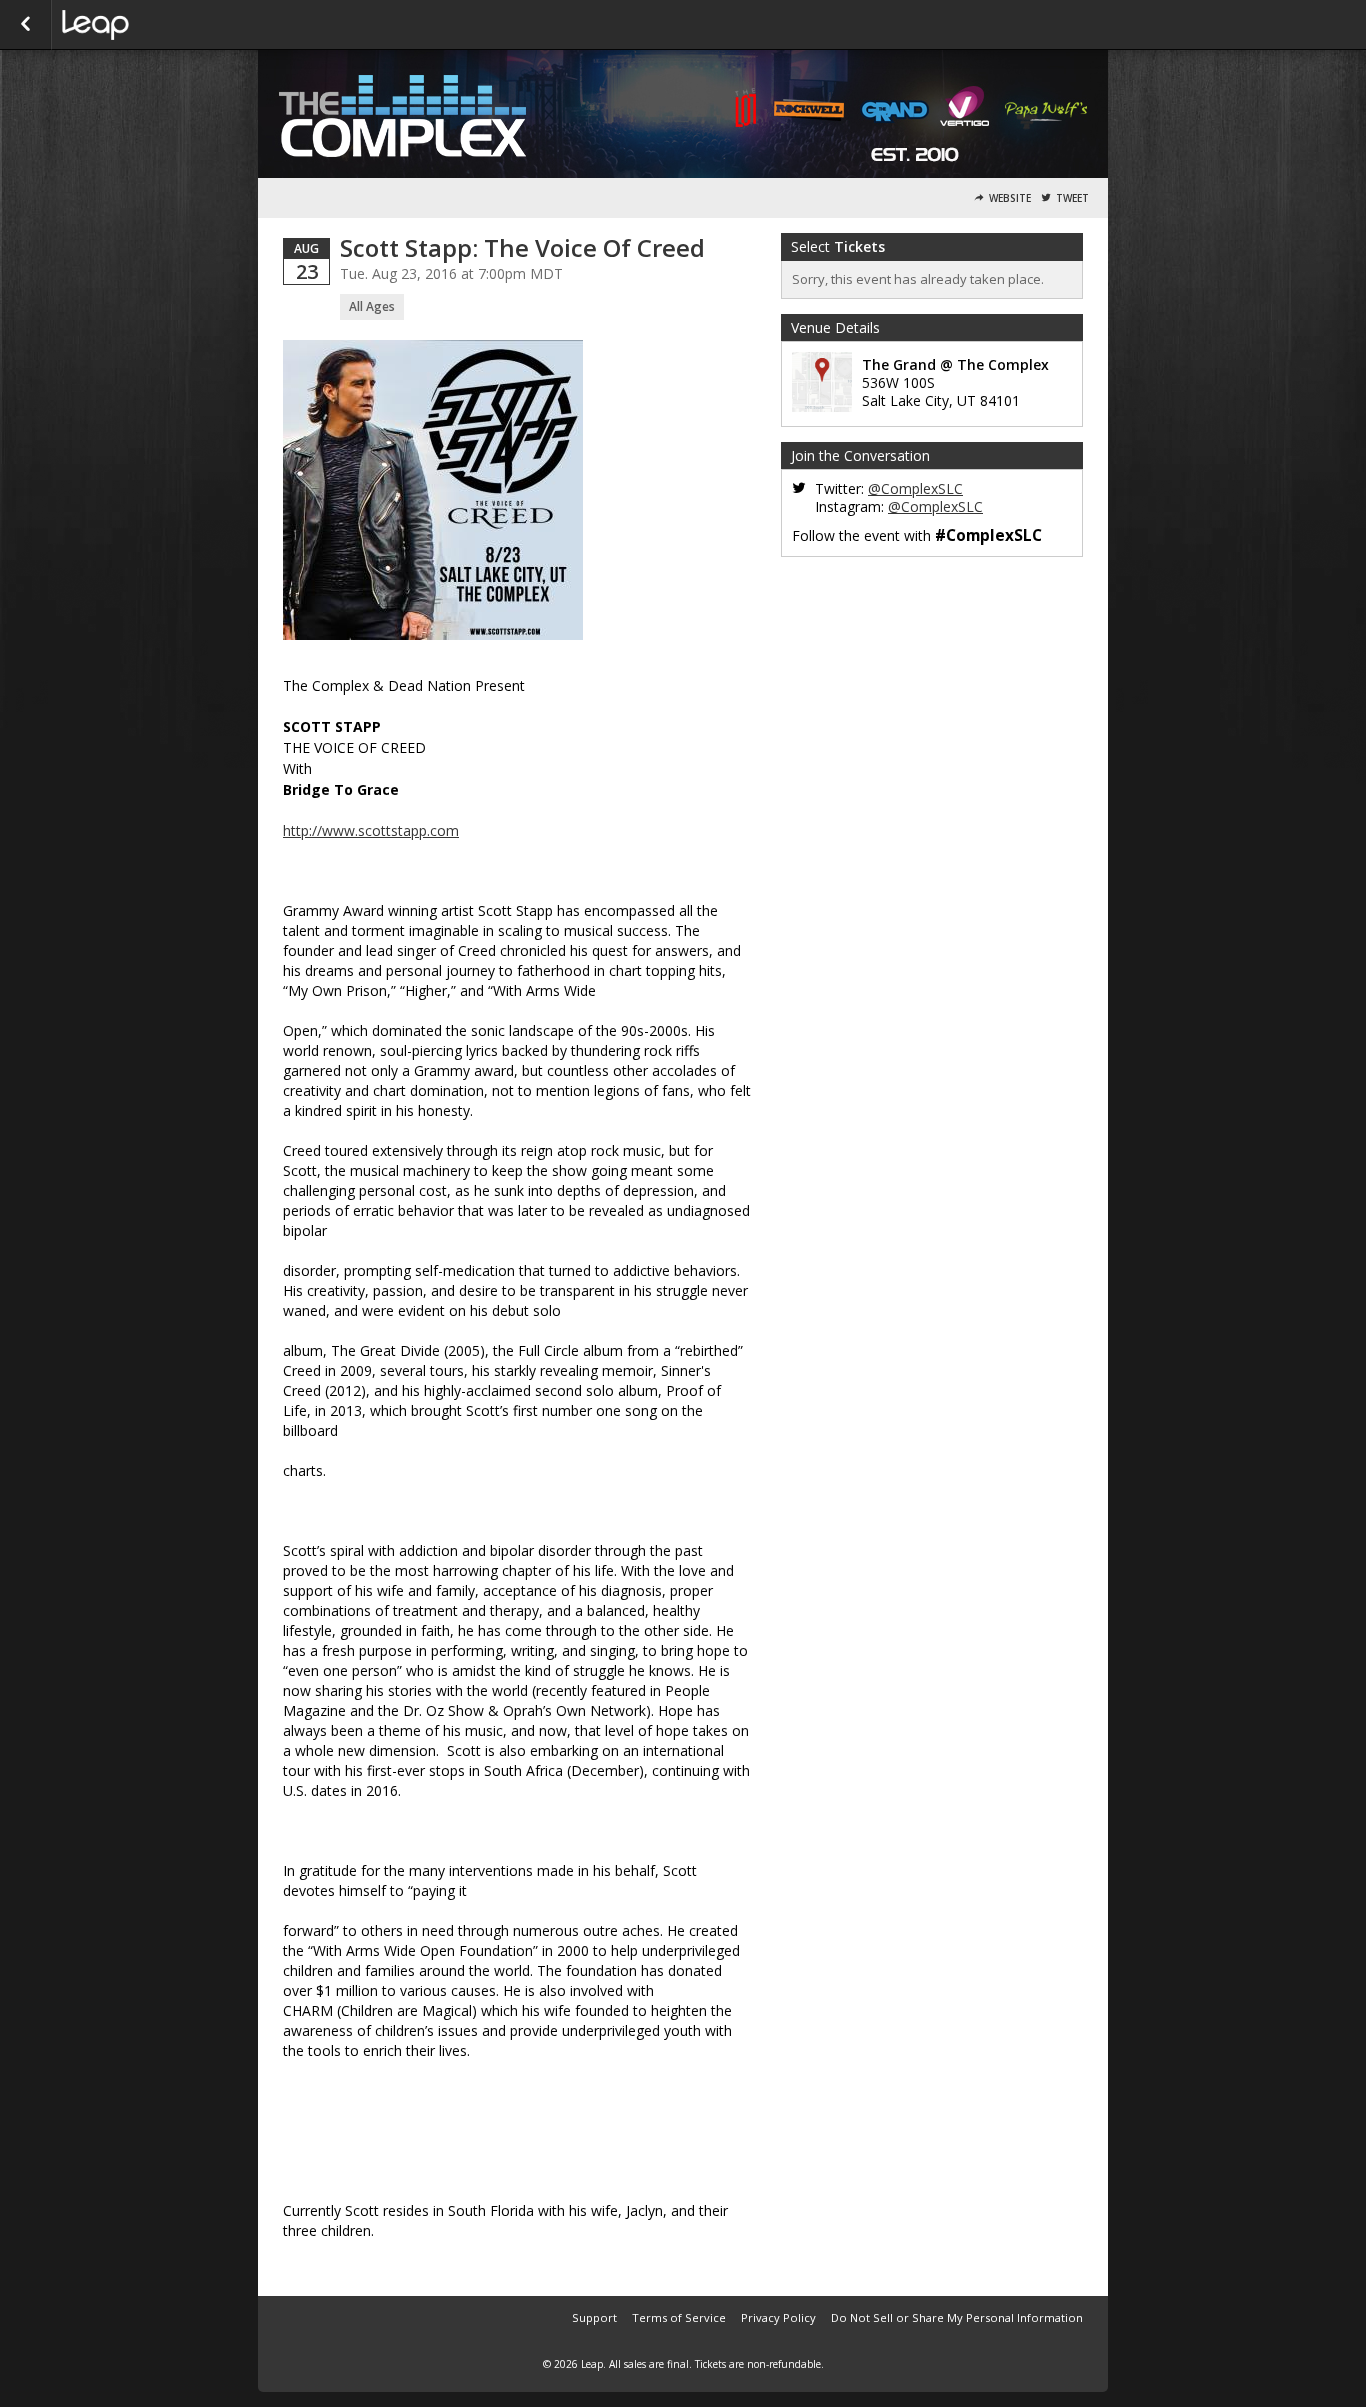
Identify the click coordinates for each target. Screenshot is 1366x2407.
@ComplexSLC (915, 488)
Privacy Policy (778, 2317)
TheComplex (162, 25)
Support (594, 2317)
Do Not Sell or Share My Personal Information (957, 2317)
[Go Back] (25, 25)
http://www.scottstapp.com (371, 830)
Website (1010, 198)
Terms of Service (679, 2317)
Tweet (1072, 198)
